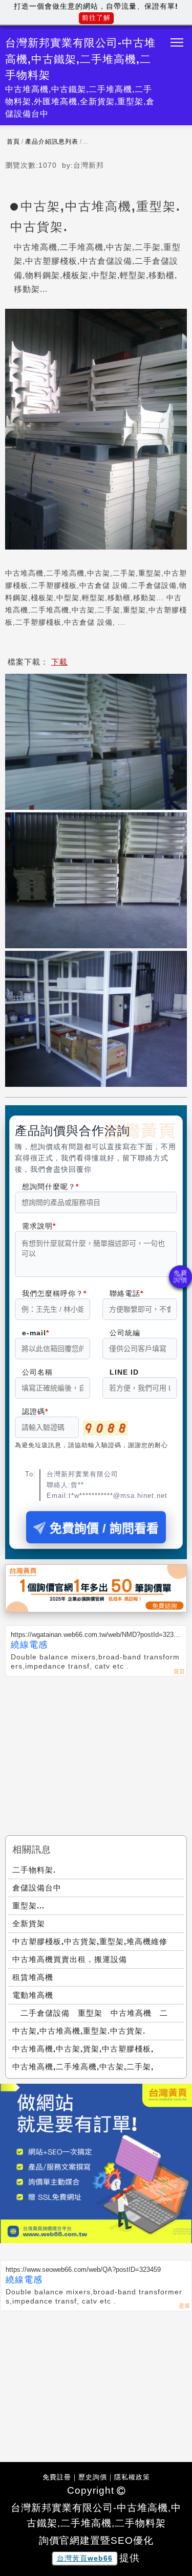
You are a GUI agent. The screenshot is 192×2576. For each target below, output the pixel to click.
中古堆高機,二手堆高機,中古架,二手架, (83, 2067)
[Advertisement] (96, 1753)
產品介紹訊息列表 (52, 142)
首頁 (13, 142)
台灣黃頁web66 (85, 2558)
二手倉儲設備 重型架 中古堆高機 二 (90, 2013)
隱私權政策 (132, 2477)
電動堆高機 (33, 1995)
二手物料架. (34, 1870)
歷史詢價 (93, 2477)
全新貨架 (29, 1923)
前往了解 (96, 18)
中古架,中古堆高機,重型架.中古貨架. (79, 2031)
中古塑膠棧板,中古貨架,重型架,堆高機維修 (90, 1941)
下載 (59, 662)
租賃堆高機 (33, 1977)
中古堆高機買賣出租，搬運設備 (70, 1959)
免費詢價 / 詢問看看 (104, 1528)
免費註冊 (57, 2477)
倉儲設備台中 (37, 1888)
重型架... (28, 1906)
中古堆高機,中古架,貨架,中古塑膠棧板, (83, 2049)
